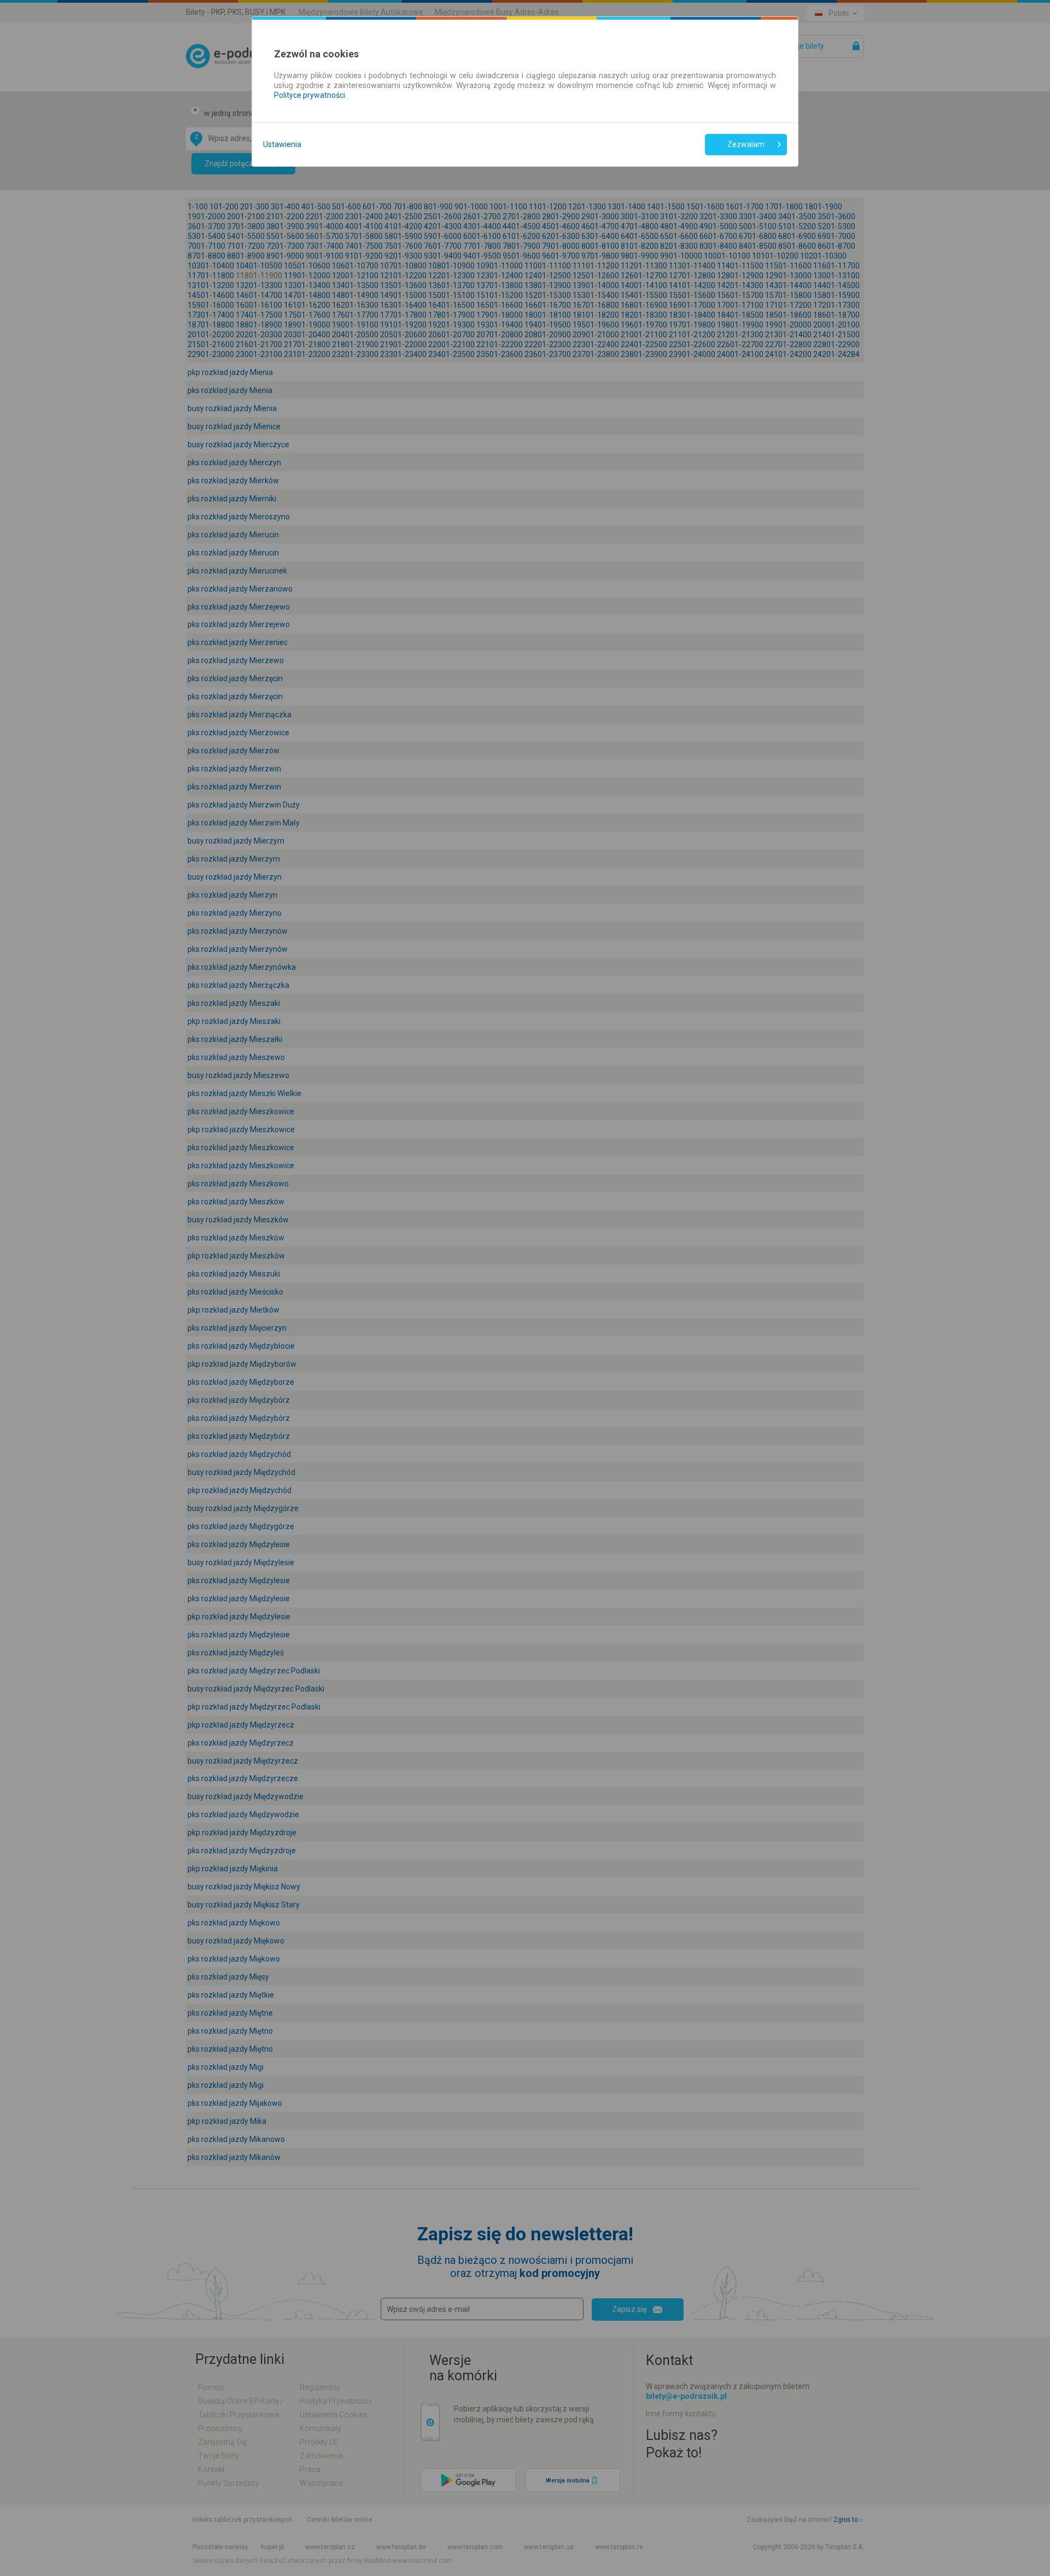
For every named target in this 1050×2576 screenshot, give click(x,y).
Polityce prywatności (310, 95)
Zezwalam (746, 144)
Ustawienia (282, 144)
